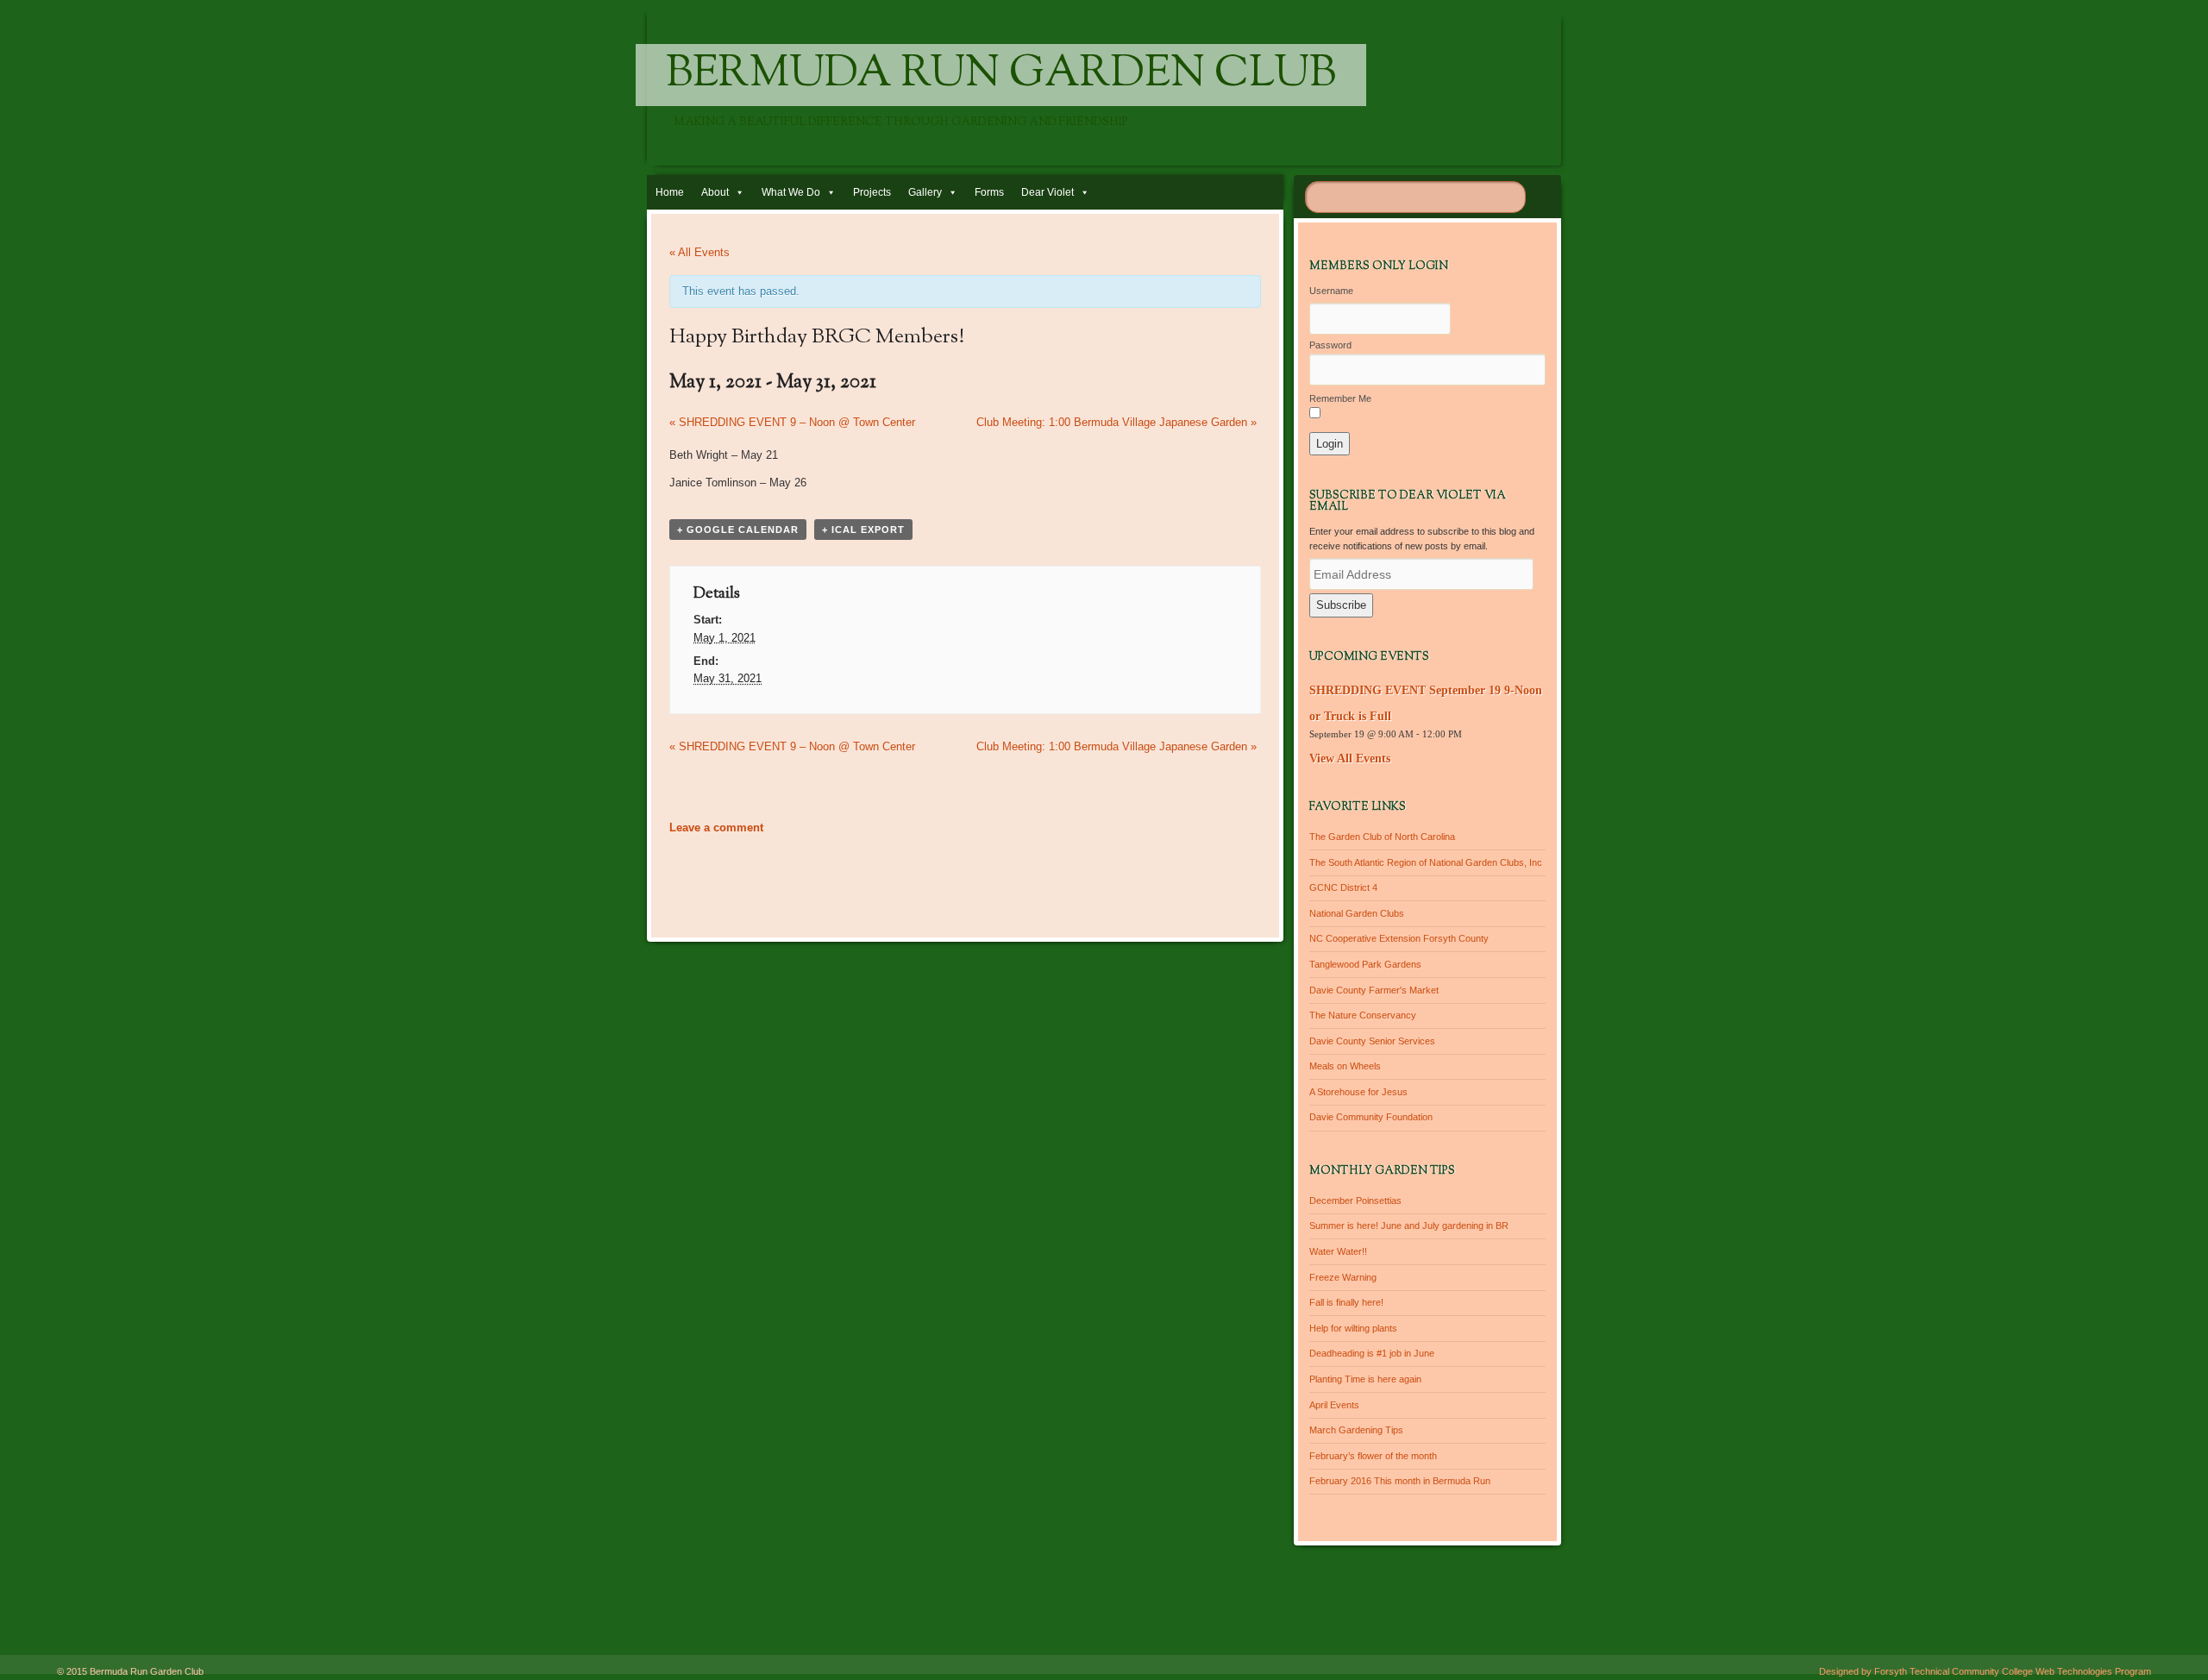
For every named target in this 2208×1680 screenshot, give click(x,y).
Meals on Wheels (1345, 1066)
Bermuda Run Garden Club (1001, 75)
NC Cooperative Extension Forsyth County (1399, 938)
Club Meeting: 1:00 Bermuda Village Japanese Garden (1117, 422)
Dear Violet (1048, 192)
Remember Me (1340, 398)
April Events (1334, 1405)
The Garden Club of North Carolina (1382, 837)
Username (1331, 291)
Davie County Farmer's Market (1374, 990)
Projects (872, 192)
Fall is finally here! (1346, 1302)
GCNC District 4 (1343, 887)
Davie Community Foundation (1371, 1117)
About (715, 192)
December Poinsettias (1355, 1200)
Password (1330, 345)
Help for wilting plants (1353, 1328)
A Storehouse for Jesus (1358, 1092)
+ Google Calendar (738, 530)
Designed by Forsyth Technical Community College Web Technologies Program (1985, 1671)
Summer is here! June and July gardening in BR (1409, 1226)
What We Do (791, 192)
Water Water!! (1338, 1251)
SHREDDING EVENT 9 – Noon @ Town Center (792, 422)
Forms (989, 192)
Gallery (925, 192)
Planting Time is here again (1365, 1379)
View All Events (1350, 759)
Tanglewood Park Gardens (1365, 964)
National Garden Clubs (1357, 913)
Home (670, 192)
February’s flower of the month (1373, 1456)
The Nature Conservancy (1363, 1015)
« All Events (699, 252)
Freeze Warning (1343, 1277)
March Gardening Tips (1356, 1430)
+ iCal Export (863, 530)
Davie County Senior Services (1372, 1041)
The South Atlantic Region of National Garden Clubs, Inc (1426, 862)
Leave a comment (716, 827)
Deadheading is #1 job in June (1372, 1353)
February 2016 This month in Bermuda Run (1400, 1481)
